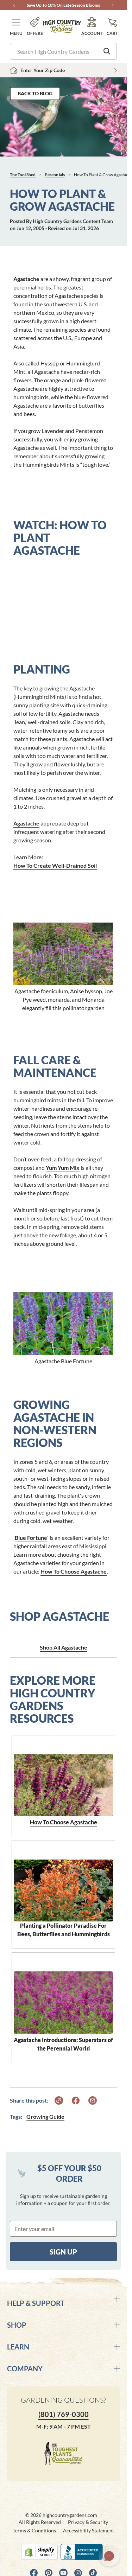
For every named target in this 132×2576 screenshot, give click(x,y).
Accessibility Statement (89, 2530)
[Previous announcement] (14, 5)
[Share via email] (93, 2100)
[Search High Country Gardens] (107, 51)
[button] (16, 27)
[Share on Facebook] (76, 2100)
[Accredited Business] (83, 2552)
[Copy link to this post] (59, 2100)
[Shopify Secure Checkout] (39, 2552)
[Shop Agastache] (63, 1315)
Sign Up (63, 2252)
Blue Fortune (31, 1538)
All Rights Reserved (40, 2522)
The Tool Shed (23, 175)
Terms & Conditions (34, 2530)
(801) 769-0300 (64, 2414)
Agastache (26, 279)
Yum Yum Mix (63, 1168)
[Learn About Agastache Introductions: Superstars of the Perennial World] (63, 1994)
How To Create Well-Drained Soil (55, 865)
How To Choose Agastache (74, 1571)
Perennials (55, 175)
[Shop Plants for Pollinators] (63, 945)
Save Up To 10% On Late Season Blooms (63, 5)
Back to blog (35, 93)
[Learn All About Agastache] (63, 1777)
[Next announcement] (113, 5)
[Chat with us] (109, 2556)
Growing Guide (45, 2116)
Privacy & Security (88, 2522)
